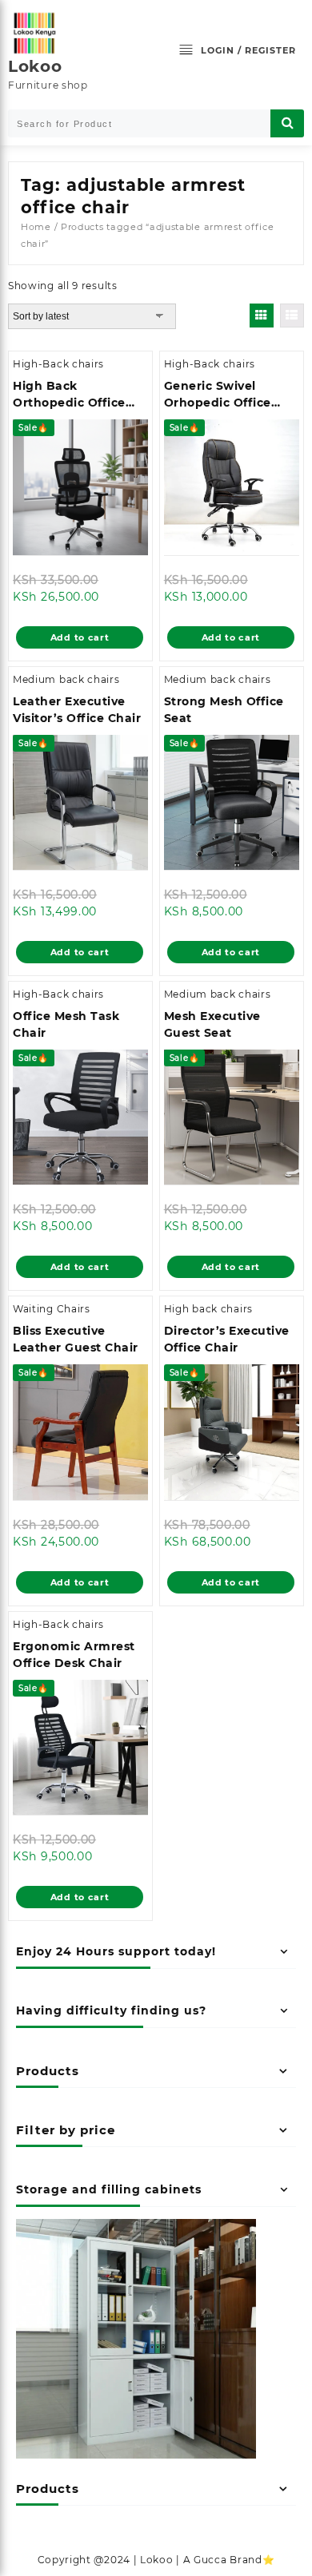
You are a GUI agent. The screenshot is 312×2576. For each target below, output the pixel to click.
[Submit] (287, 123)
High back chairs (208, 1309)
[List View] (292, 316)
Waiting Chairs (52, 1309)
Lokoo (35, 66)
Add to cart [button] (80, 637)
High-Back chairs (58, 364)
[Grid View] (262, 316)
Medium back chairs (66, 679)
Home (36, 227)
